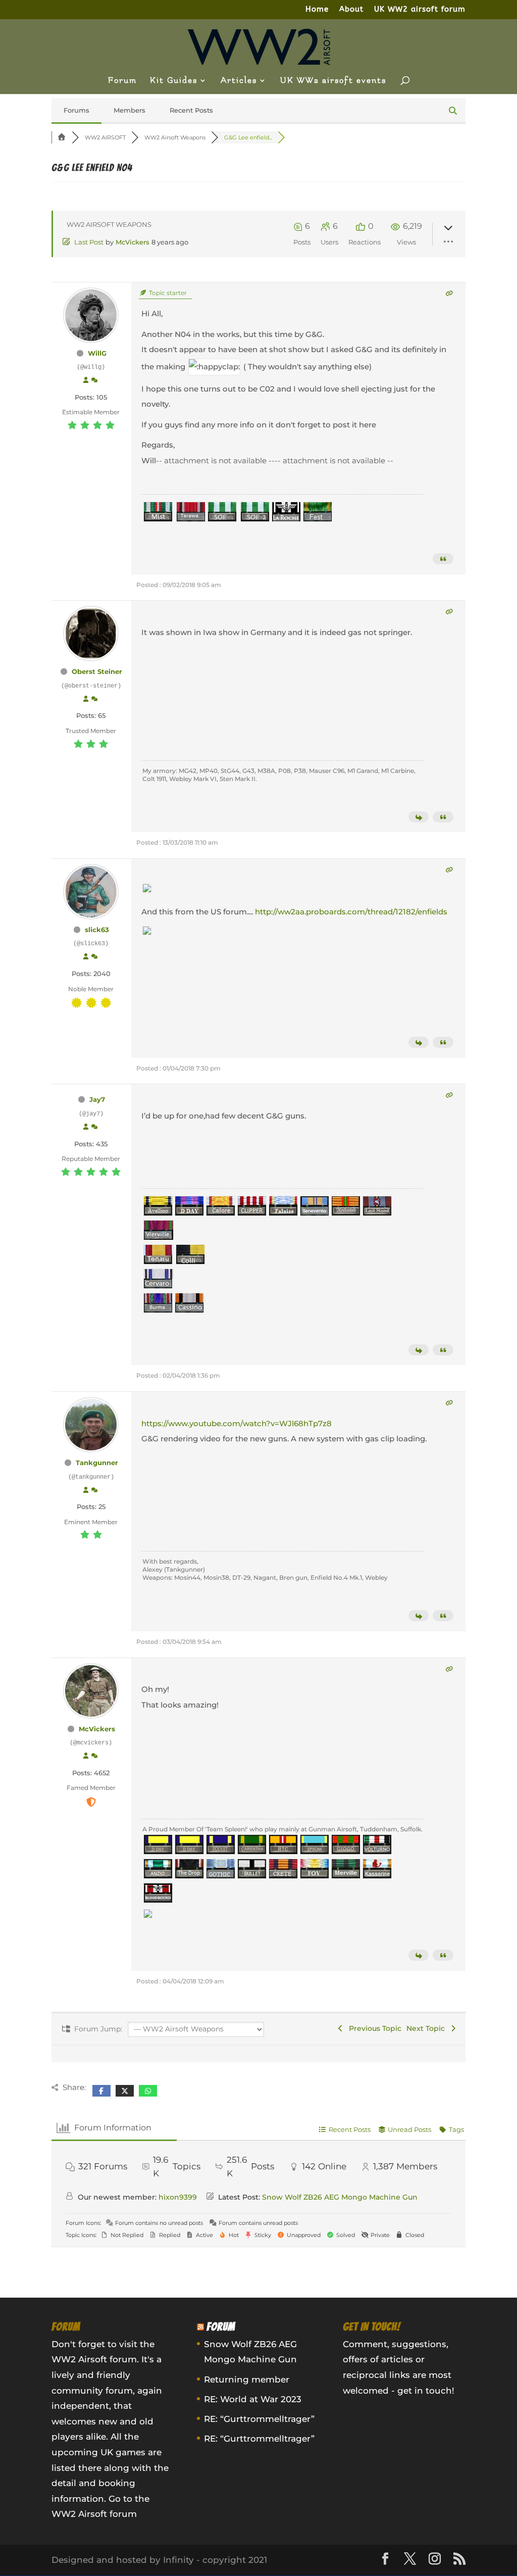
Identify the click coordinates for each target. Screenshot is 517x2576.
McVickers (133, 242)
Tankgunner (97, 1463)
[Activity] (94, 380)
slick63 (97, 930)
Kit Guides (174, 81)
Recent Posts (191, 110)
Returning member (247, 2379)
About (351, 10)
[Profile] (86, 380)
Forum (122, 81)
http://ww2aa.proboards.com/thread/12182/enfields (351, 912)
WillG (97, 353)
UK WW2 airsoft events (333, 81)
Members (130, 110)
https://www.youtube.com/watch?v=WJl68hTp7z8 (237, 1423)
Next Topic (428, 2028)
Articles (239, 81)
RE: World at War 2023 (253, 2399)
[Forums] (62, 137)
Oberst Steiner (97, 671)
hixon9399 (178, 2197)
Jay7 (97, 1099)
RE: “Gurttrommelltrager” (259, 2419)
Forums (76, 110)
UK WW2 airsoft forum (420, 10)
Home (317, 10)
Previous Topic (373, 2028)
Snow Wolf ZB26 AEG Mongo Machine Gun (340, 2197)
